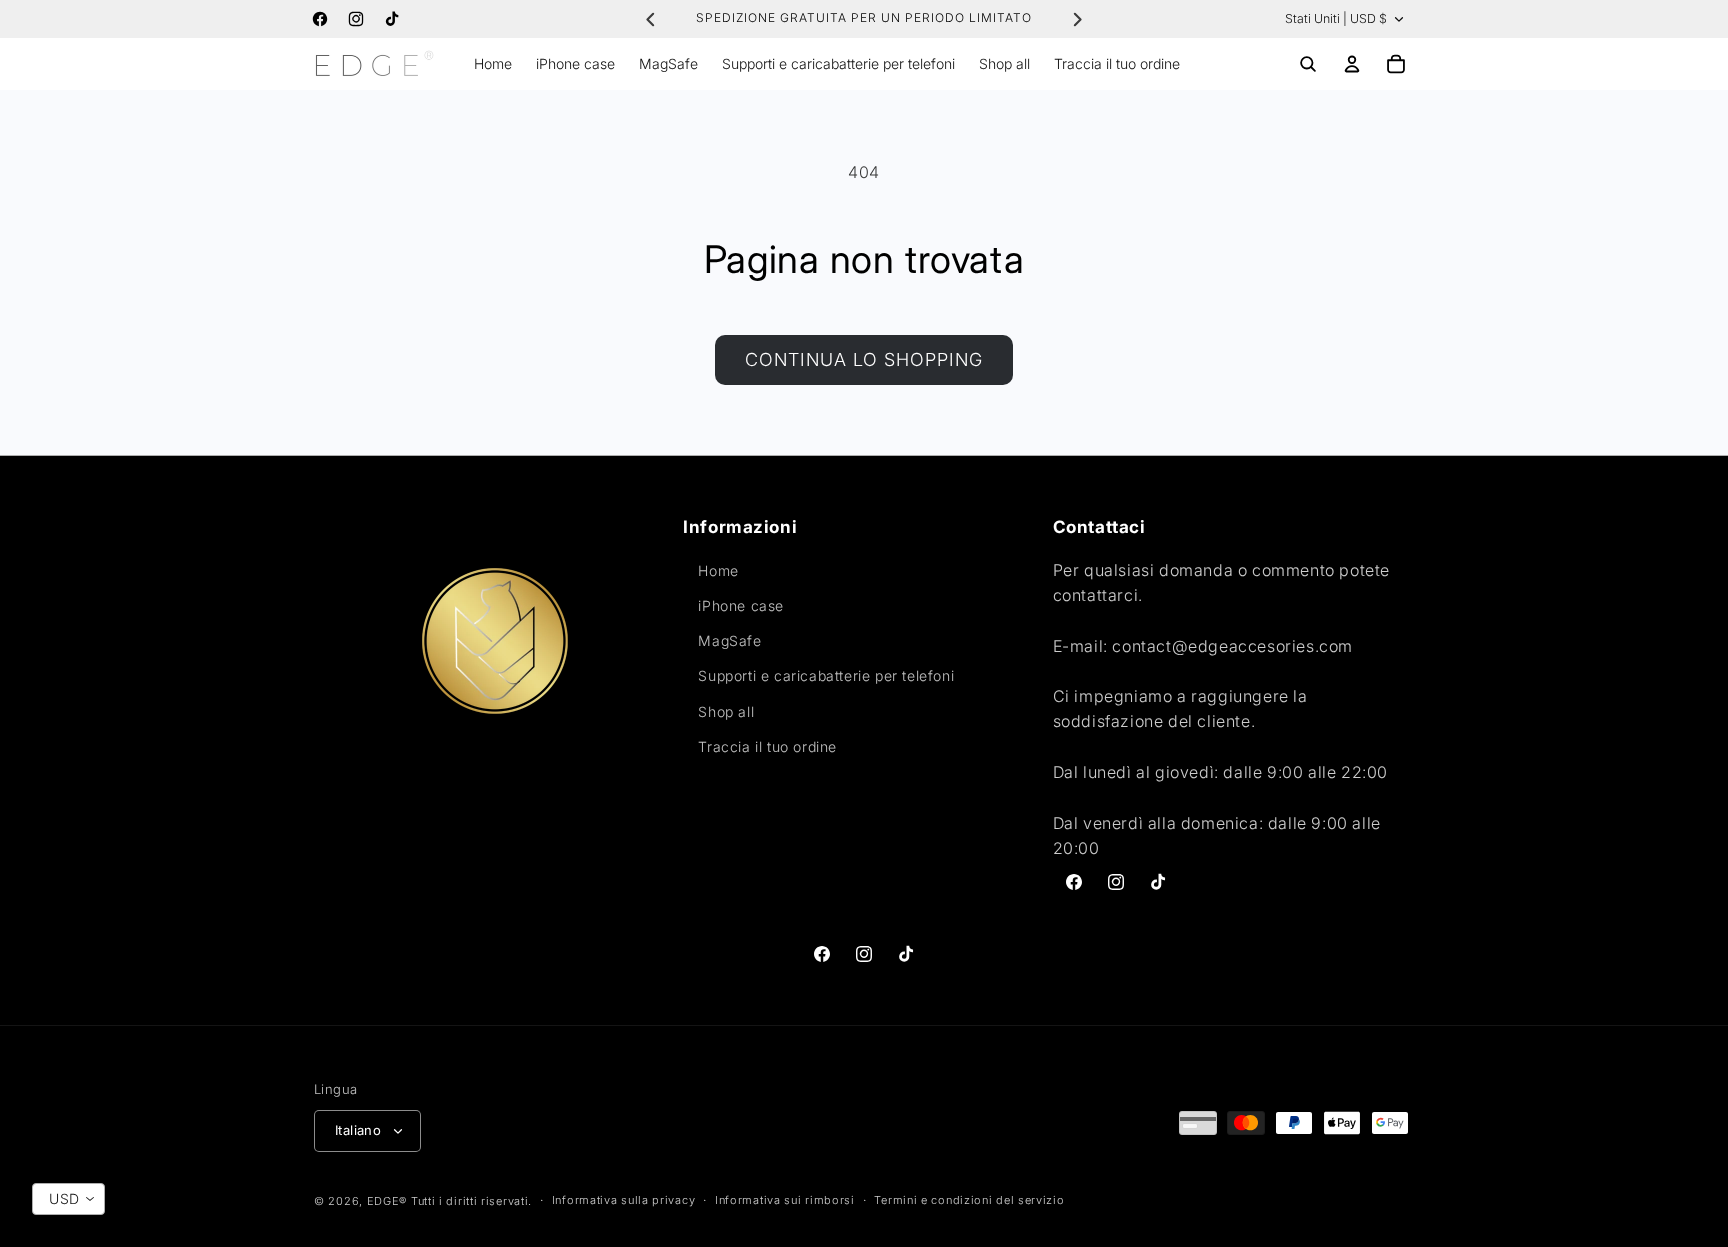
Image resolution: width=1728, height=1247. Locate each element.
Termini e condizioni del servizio (969, 1200)
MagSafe (729, 640)
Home (718, 570)
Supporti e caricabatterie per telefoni (826, 675)
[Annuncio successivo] (1077, 19)
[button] (1308, 64)
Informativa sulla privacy (624, 1200)
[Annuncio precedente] (651, 19)
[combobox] (68, 1199)
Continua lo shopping (864, 359)
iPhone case (741, 605)
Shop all (726, 711)
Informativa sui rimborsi (785, 1200)
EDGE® (389, 1201)
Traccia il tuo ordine (767, 746)
